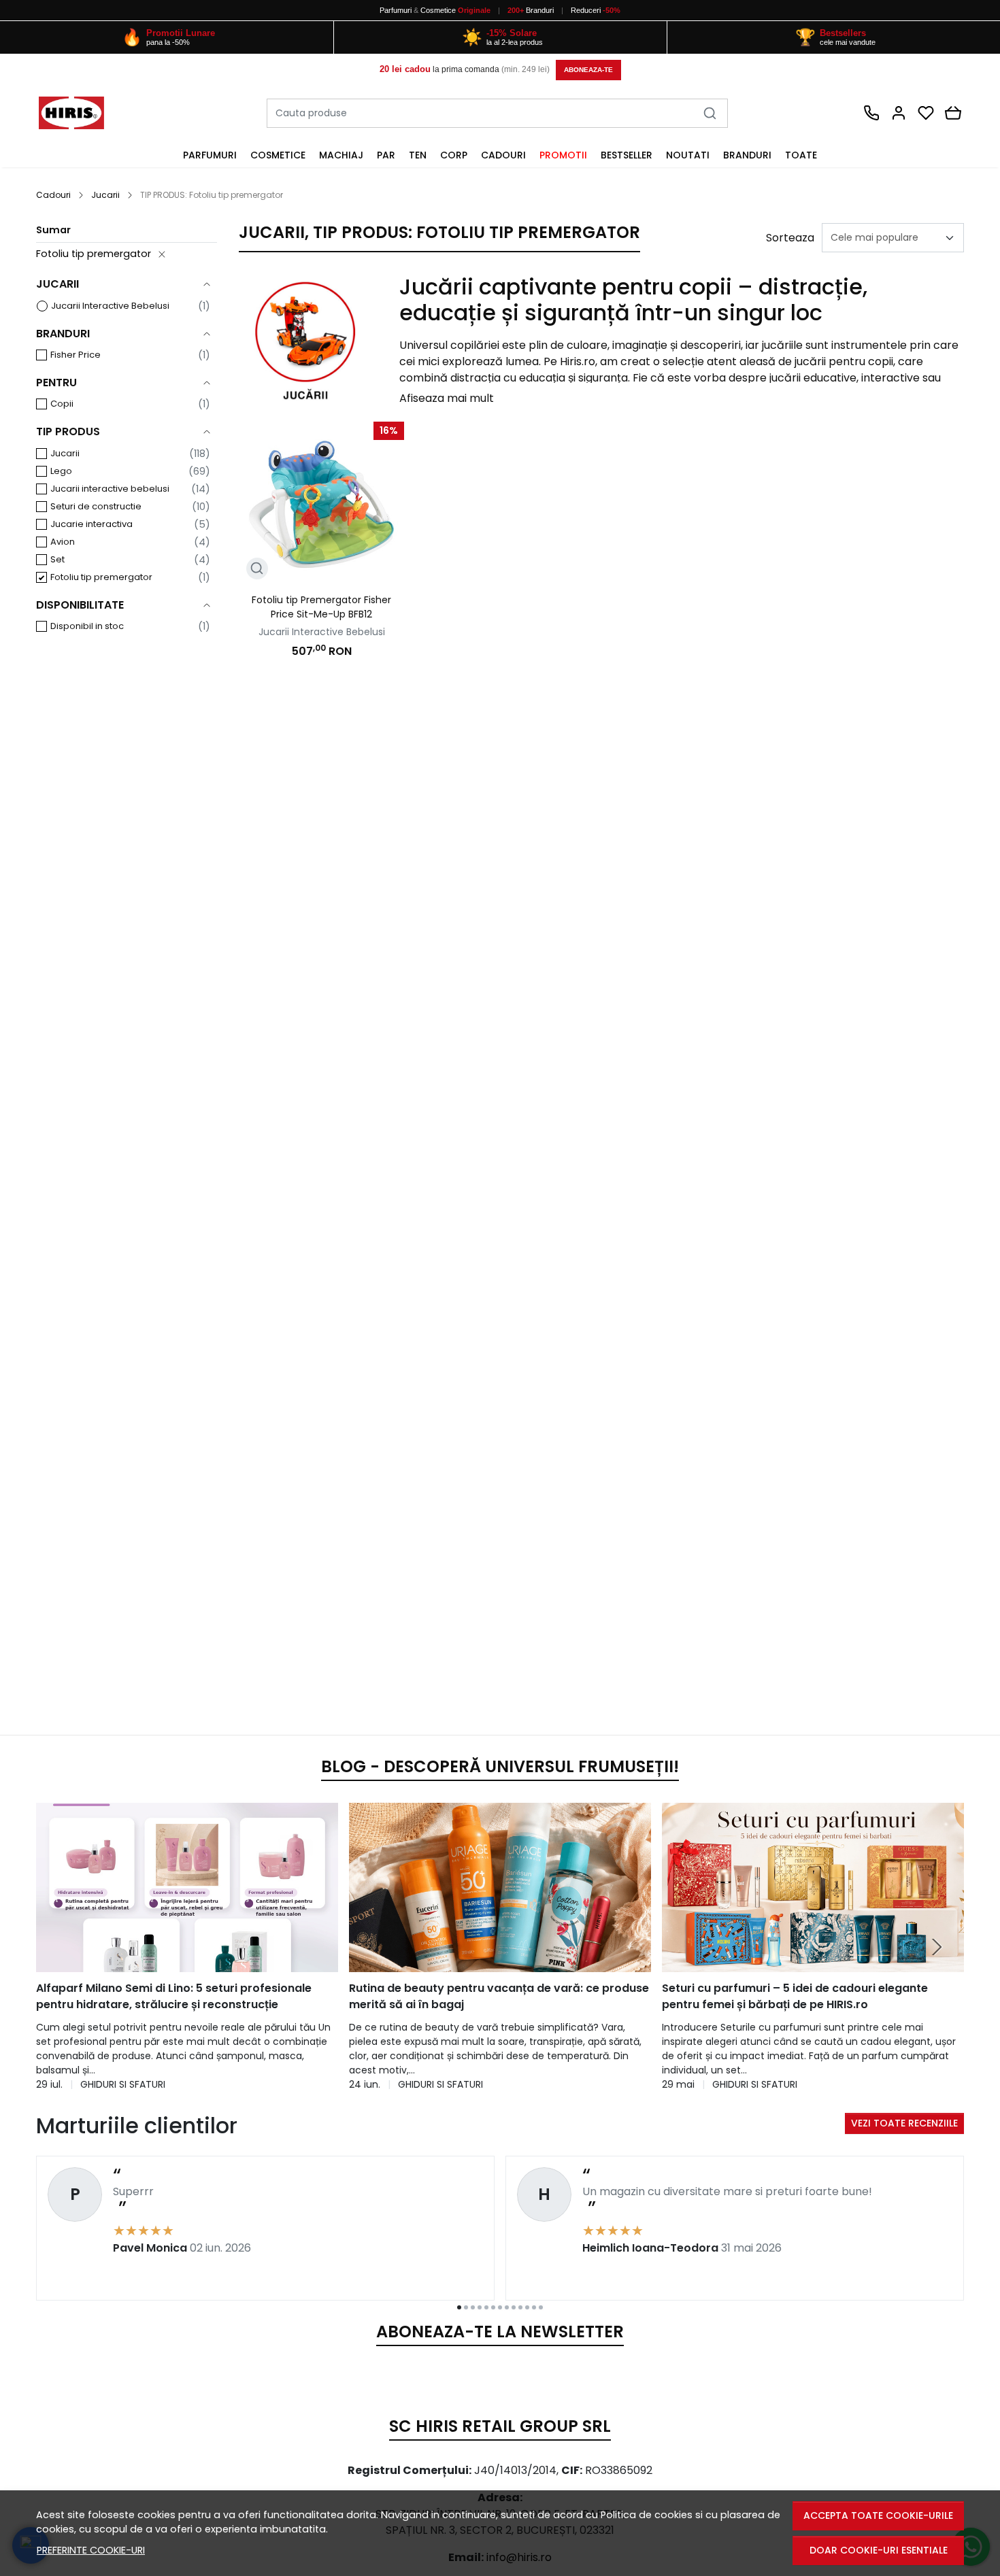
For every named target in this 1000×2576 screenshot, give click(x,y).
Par (386, 155)
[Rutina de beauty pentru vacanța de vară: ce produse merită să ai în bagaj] (500, 1888)
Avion (63, 542)
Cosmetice (438, 10)
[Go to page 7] (500, 2307)
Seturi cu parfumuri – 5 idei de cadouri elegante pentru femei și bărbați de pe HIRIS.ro (795, 1996)
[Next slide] (937, 1947)
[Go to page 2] (466, 2307)
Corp (454, 155)
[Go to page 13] (541, 2307)
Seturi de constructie (96, 506)
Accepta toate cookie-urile (878, 2515)
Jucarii (105, 195)
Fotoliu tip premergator (94, 254)
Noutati (688, 155)
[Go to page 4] (480, 2307)
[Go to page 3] (473, 2307)
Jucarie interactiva (91, 524)
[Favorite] (926, 113)
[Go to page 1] (459, 2307)
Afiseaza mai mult (447, 398)
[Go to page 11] (527, 2307)
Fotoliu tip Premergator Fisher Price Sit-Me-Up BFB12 (321, 607)
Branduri (532, 10)
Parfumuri (396, 10)
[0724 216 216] (871, 113)
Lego (61, 471)
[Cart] (953, 113)
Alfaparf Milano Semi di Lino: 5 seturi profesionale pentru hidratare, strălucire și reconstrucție (174, 1996)
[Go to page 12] (534, 2307)
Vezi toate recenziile (904, 2123)
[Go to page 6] (493, 2307)
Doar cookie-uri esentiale (879, 2550)
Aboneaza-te (588, 70)
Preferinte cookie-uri (91, 2550)
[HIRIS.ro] (85, 113)
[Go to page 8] (507, 2307)
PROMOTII (563, 155)
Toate (801, 155)
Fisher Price (76, 355)
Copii (62, 404)
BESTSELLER (627, 155)
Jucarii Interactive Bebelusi (110, 306)
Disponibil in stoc (87, 626)
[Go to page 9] (514, 2307)
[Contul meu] (899, 113)
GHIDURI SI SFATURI (123, 2084)
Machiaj (341, 155)
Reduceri (596, 10)
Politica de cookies (647, 2515)
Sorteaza (790, 238)
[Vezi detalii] (257, 569)
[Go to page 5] (486, 2307)
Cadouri (503, 155)
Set (57, 559)
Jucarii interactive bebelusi (110, 489)
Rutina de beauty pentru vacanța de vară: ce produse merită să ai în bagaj (499, 1996)
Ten (418, 155)
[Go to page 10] (520, 2307)
